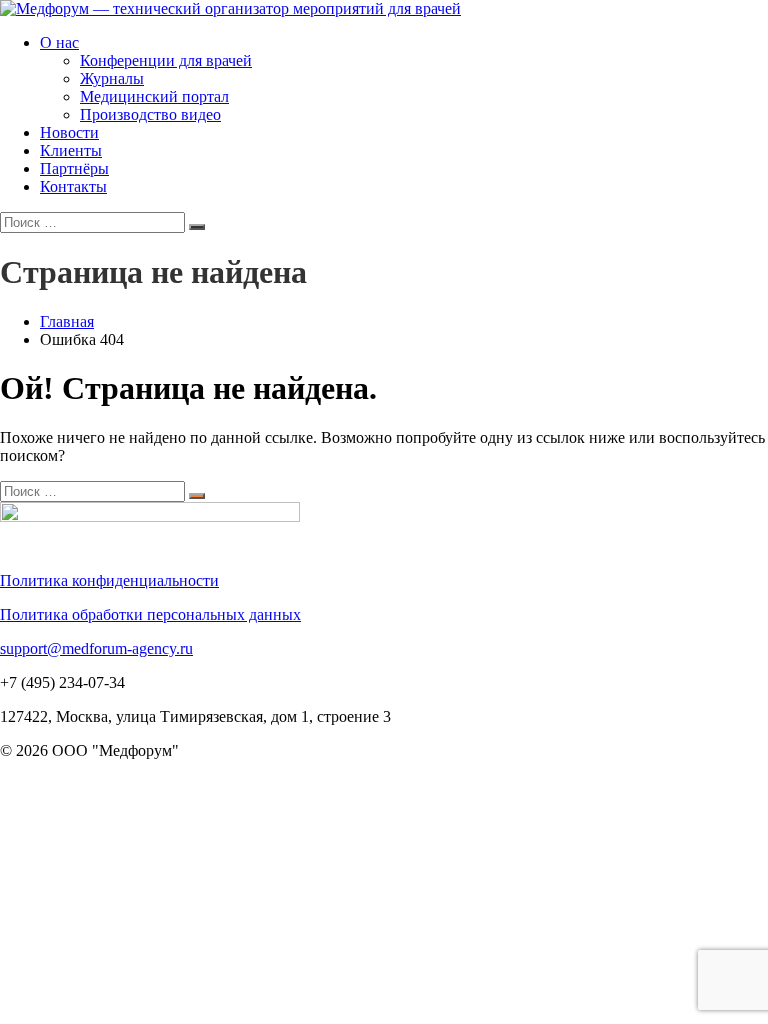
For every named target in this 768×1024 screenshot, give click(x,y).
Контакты (73, 186)
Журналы (112, 78)
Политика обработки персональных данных (150, 614)
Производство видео (150, 114)
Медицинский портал (154, 96)
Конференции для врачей (166, 60)
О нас (59, 42)
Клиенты (71, 150)
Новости (69, 132)
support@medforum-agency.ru (96, 648)
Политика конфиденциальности (109, 580)
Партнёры (74, 168)
